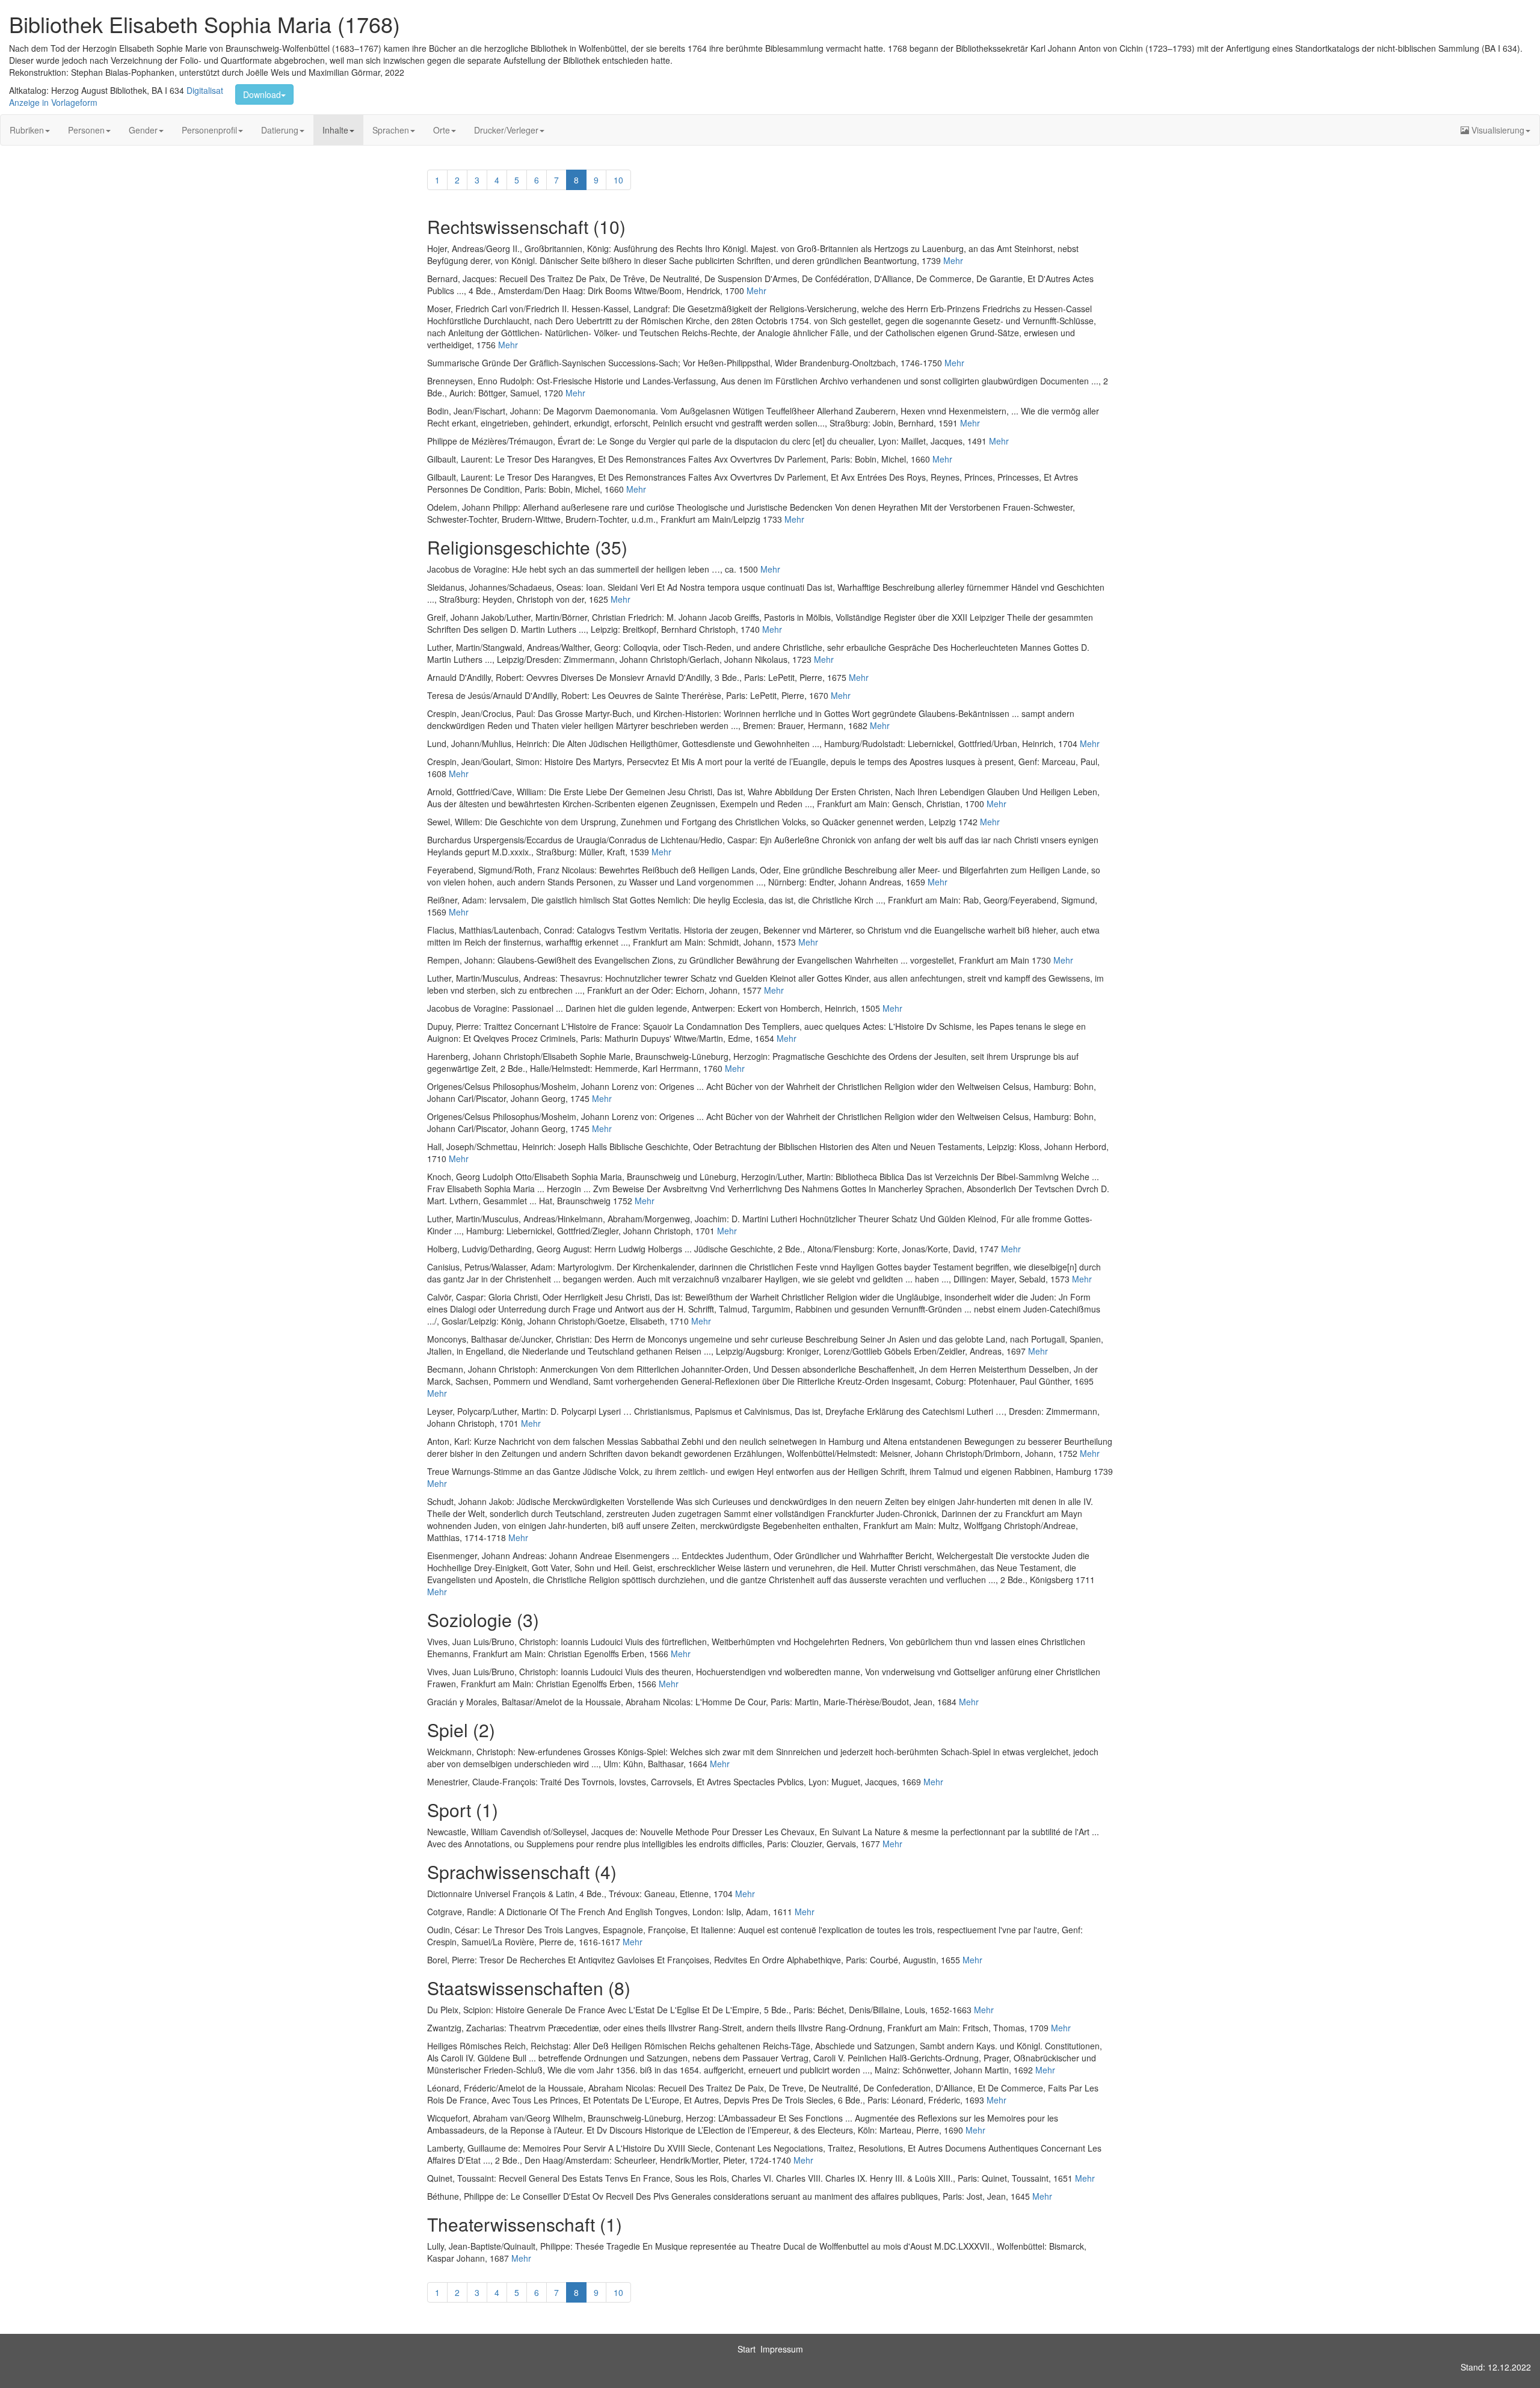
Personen (86, 130)
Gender (143, 130)
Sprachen (391, 130)
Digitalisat (205, 90)
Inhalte (335, 130)
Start (747, 2349)
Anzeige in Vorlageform (53, 102)
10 (618, 180)
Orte (442, 130)
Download (262, 94)
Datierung (280, 130)
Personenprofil (209, 130)
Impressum (782, 2349)
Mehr (953, 260)
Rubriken (27, 130)
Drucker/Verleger (506, 130)
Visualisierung (1497, 130)
